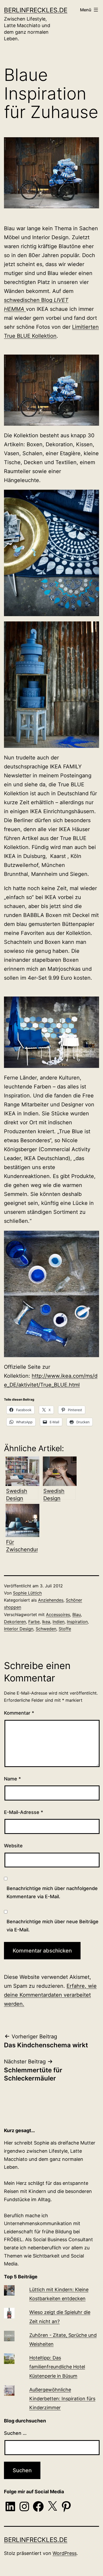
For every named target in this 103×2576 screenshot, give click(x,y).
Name (12, 1779)
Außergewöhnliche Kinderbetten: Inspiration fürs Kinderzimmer (62, 2399)
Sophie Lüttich (27, 1593)
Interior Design (19, 1629)
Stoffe (65, 1629)
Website (13, 1846)
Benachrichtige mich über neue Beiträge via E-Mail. (53, 1926)
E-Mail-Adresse (24, 1812)
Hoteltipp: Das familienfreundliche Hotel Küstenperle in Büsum (57, 2367)
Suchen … (15, 2433)
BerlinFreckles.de (36, 10)
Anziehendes (51, 1600)
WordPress (65, 2553)
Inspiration (77, 1622)
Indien (58, 1622)
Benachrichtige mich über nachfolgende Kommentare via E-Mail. (52, 1892)
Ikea (46, 1622)
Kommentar (19, 1713)
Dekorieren (15, 1622)
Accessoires (58, 1615)
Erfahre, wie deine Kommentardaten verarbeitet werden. (50, 1995)
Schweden (46, 1629)
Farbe (34, 1622)
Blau (77, 1615)
